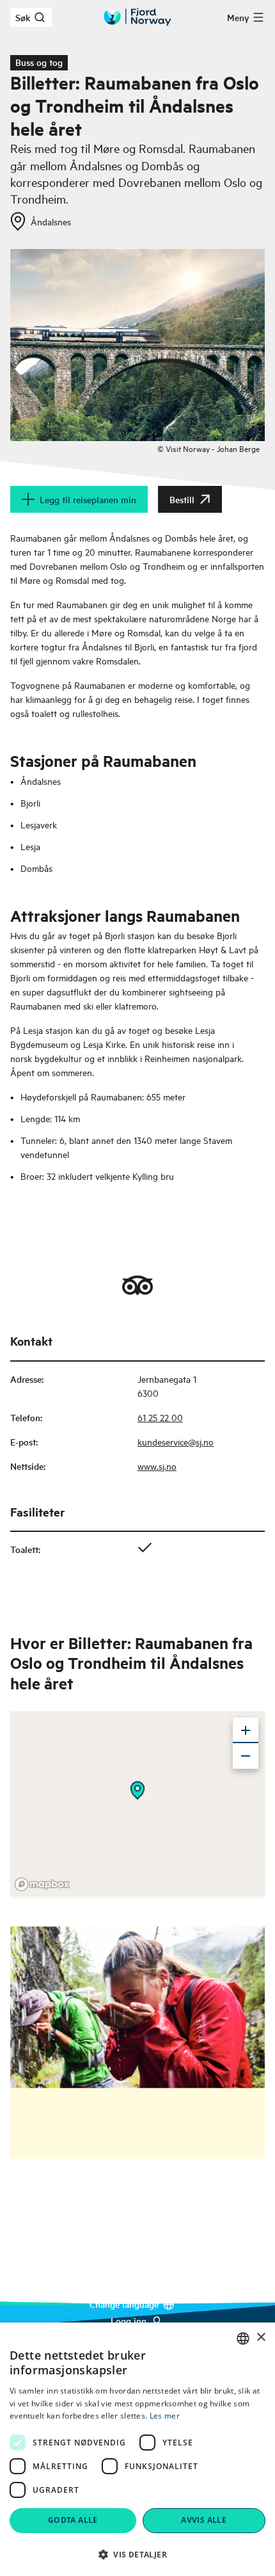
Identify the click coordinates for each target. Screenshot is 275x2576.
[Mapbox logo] (42, 1884)
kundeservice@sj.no (176, 1441)
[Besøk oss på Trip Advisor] (137, 1285)
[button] (137, 2554)
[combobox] (243, 2339)
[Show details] (137, 1791)
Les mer (165, 2416)
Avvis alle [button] (204, 2520)
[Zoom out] (246, 1756)
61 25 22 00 (160, 1417)
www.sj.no (157, 1466)
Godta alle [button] (73, 2520)
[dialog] (137, 2449)
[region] (137, 1803)
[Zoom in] (246, 1730)
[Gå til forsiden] (137, 17)
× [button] (261, 2338)
